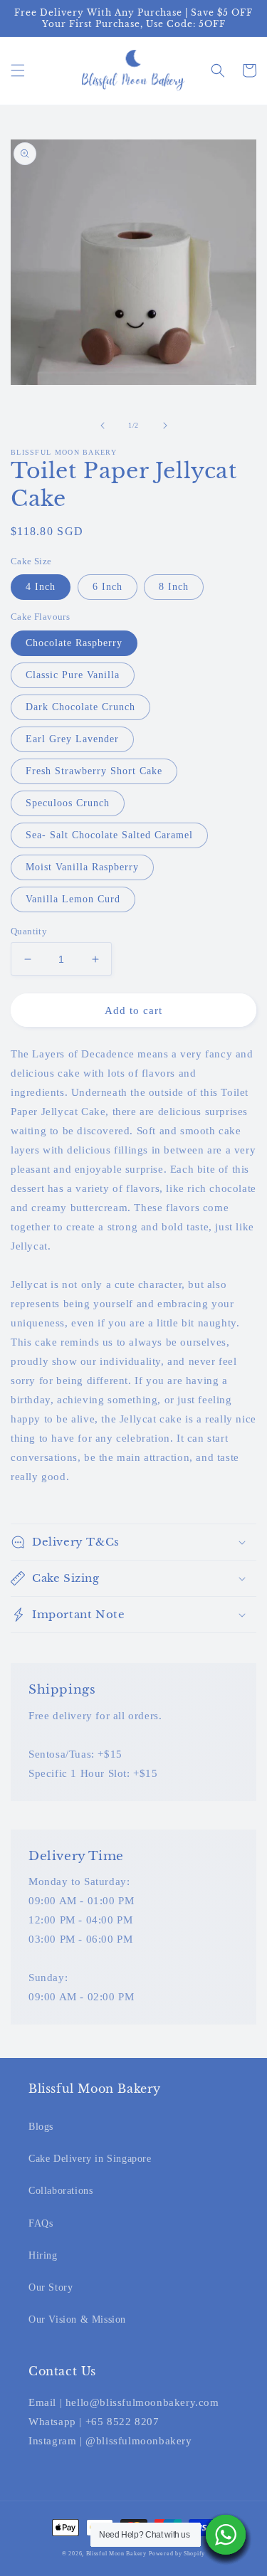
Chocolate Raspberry (74, 643)
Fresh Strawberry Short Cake (94, 771)
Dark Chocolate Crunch (80, 707)
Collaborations (61, 2191)
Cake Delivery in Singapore (90, 2159)
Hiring (43, 2255)
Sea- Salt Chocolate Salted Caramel (109, 835)
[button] (18, 70)
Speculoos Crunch (68, 803)
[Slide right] (165, 426)
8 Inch (174, 587)
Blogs (41, 2127)
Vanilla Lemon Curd (73, 899)
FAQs (41, 2223)
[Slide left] (103, 426)
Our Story (51, 2287)
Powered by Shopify (177, 2554)
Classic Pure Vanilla (73, 675)
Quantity (29, 931)
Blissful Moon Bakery (116, 2554)
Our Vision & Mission (77, 2319)
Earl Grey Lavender (72, 739)
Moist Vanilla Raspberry (82, 867)
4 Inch (41, 587)
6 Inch (108, 587)
